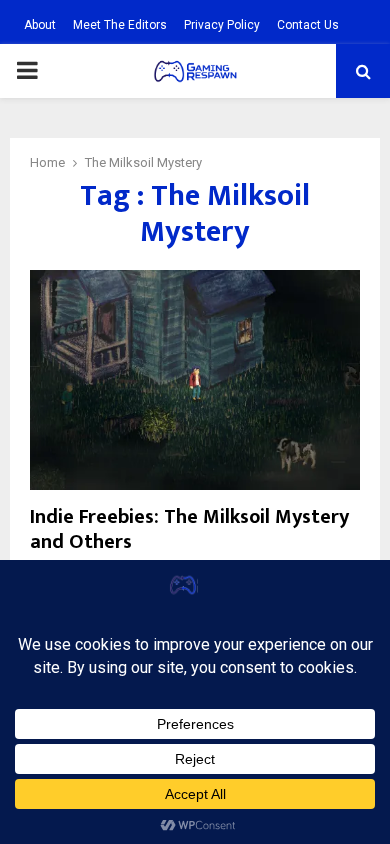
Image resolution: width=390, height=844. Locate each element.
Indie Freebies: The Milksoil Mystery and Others (189, 529)
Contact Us (308, 25)
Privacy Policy (222, 25)
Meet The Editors (120, 25)
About (40, 25)
